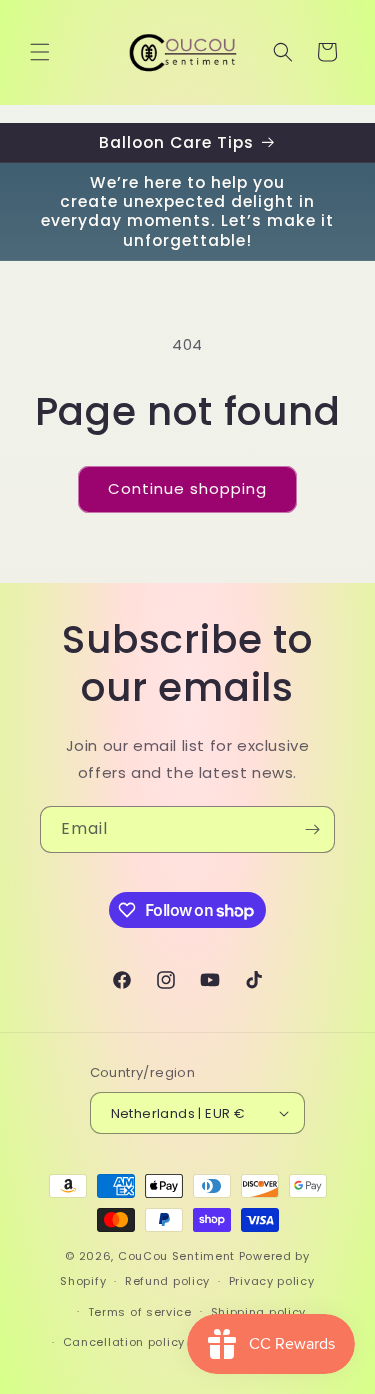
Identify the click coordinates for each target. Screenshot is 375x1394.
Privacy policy (272, 1281)
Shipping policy (259, 1312)
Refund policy (167, 1281)
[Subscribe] (312, 829)
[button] (40, 52)
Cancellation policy (124, 1342)
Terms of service (140, 1312)
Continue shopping (187, 488)
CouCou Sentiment (176, 1256)
